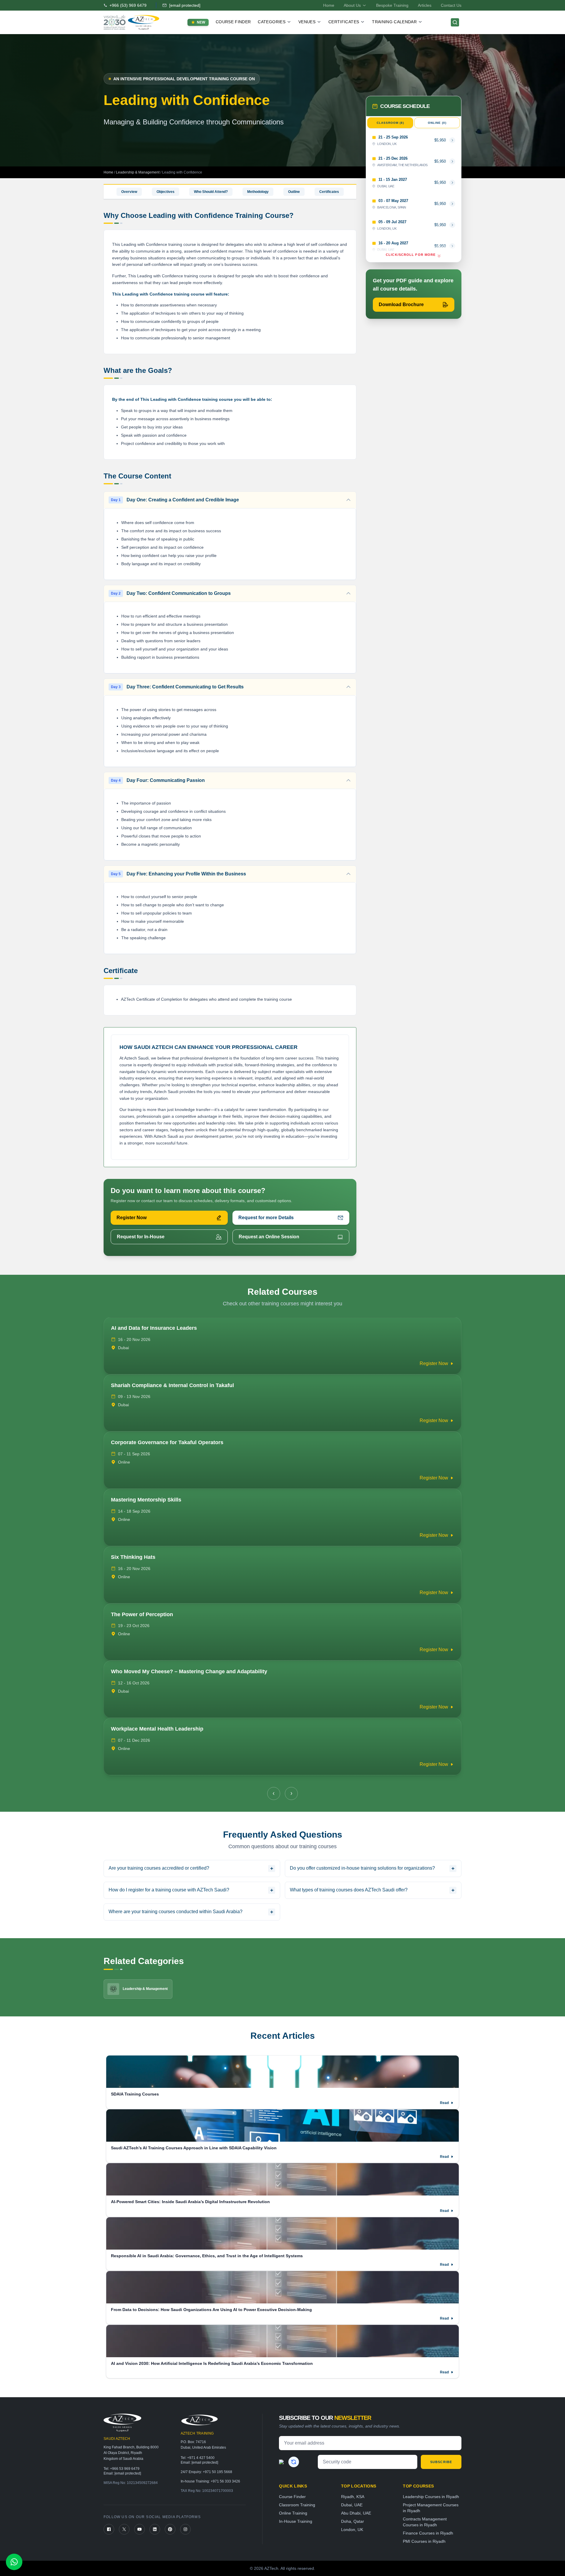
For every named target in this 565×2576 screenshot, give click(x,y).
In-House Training (296, 2521)
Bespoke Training (392, 5)
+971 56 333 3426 (225, 2481)
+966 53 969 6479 (125, 2469)
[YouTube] (139, 2529)
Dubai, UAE (352, 2505)
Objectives (166, 192)
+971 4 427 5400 (201, 2458)
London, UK (352, 2530)
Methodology (258, 192)
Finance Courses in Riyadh (428, 2533)
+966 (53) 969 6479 (128, 5)
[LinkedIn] (155, 2529)
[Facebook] (109, 2529)
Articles (425, 5)
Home (329, 5)
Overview (129, 192)
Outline (294, 192)
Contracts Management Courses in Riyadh (425, 2522)
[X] (124, 2529)
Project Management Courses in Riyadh (431, 2508)
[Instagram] (185, 2529)
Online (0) (437, 123)
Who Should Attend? (211, 192)
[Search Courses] (455, 22)
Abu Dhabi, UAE (356, 2513)
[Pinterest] (170, 2529)
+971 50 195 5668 (217, 2472)
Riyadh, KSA (353, 2497)
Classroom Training (297, 2505)
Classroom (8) (390, 123)
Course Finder (233, 22)
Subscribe (441, 2462)
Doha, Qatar (353, 2521)
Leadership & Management (138, 172)
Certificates (329, 192)
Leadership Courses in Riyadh (431, 2497)
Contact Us (451, 5)
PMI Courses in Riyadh (424, 2541)
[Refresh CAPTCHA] (294, 2462)
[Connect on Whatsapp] (14, 2562)
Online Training (293, 2513)
